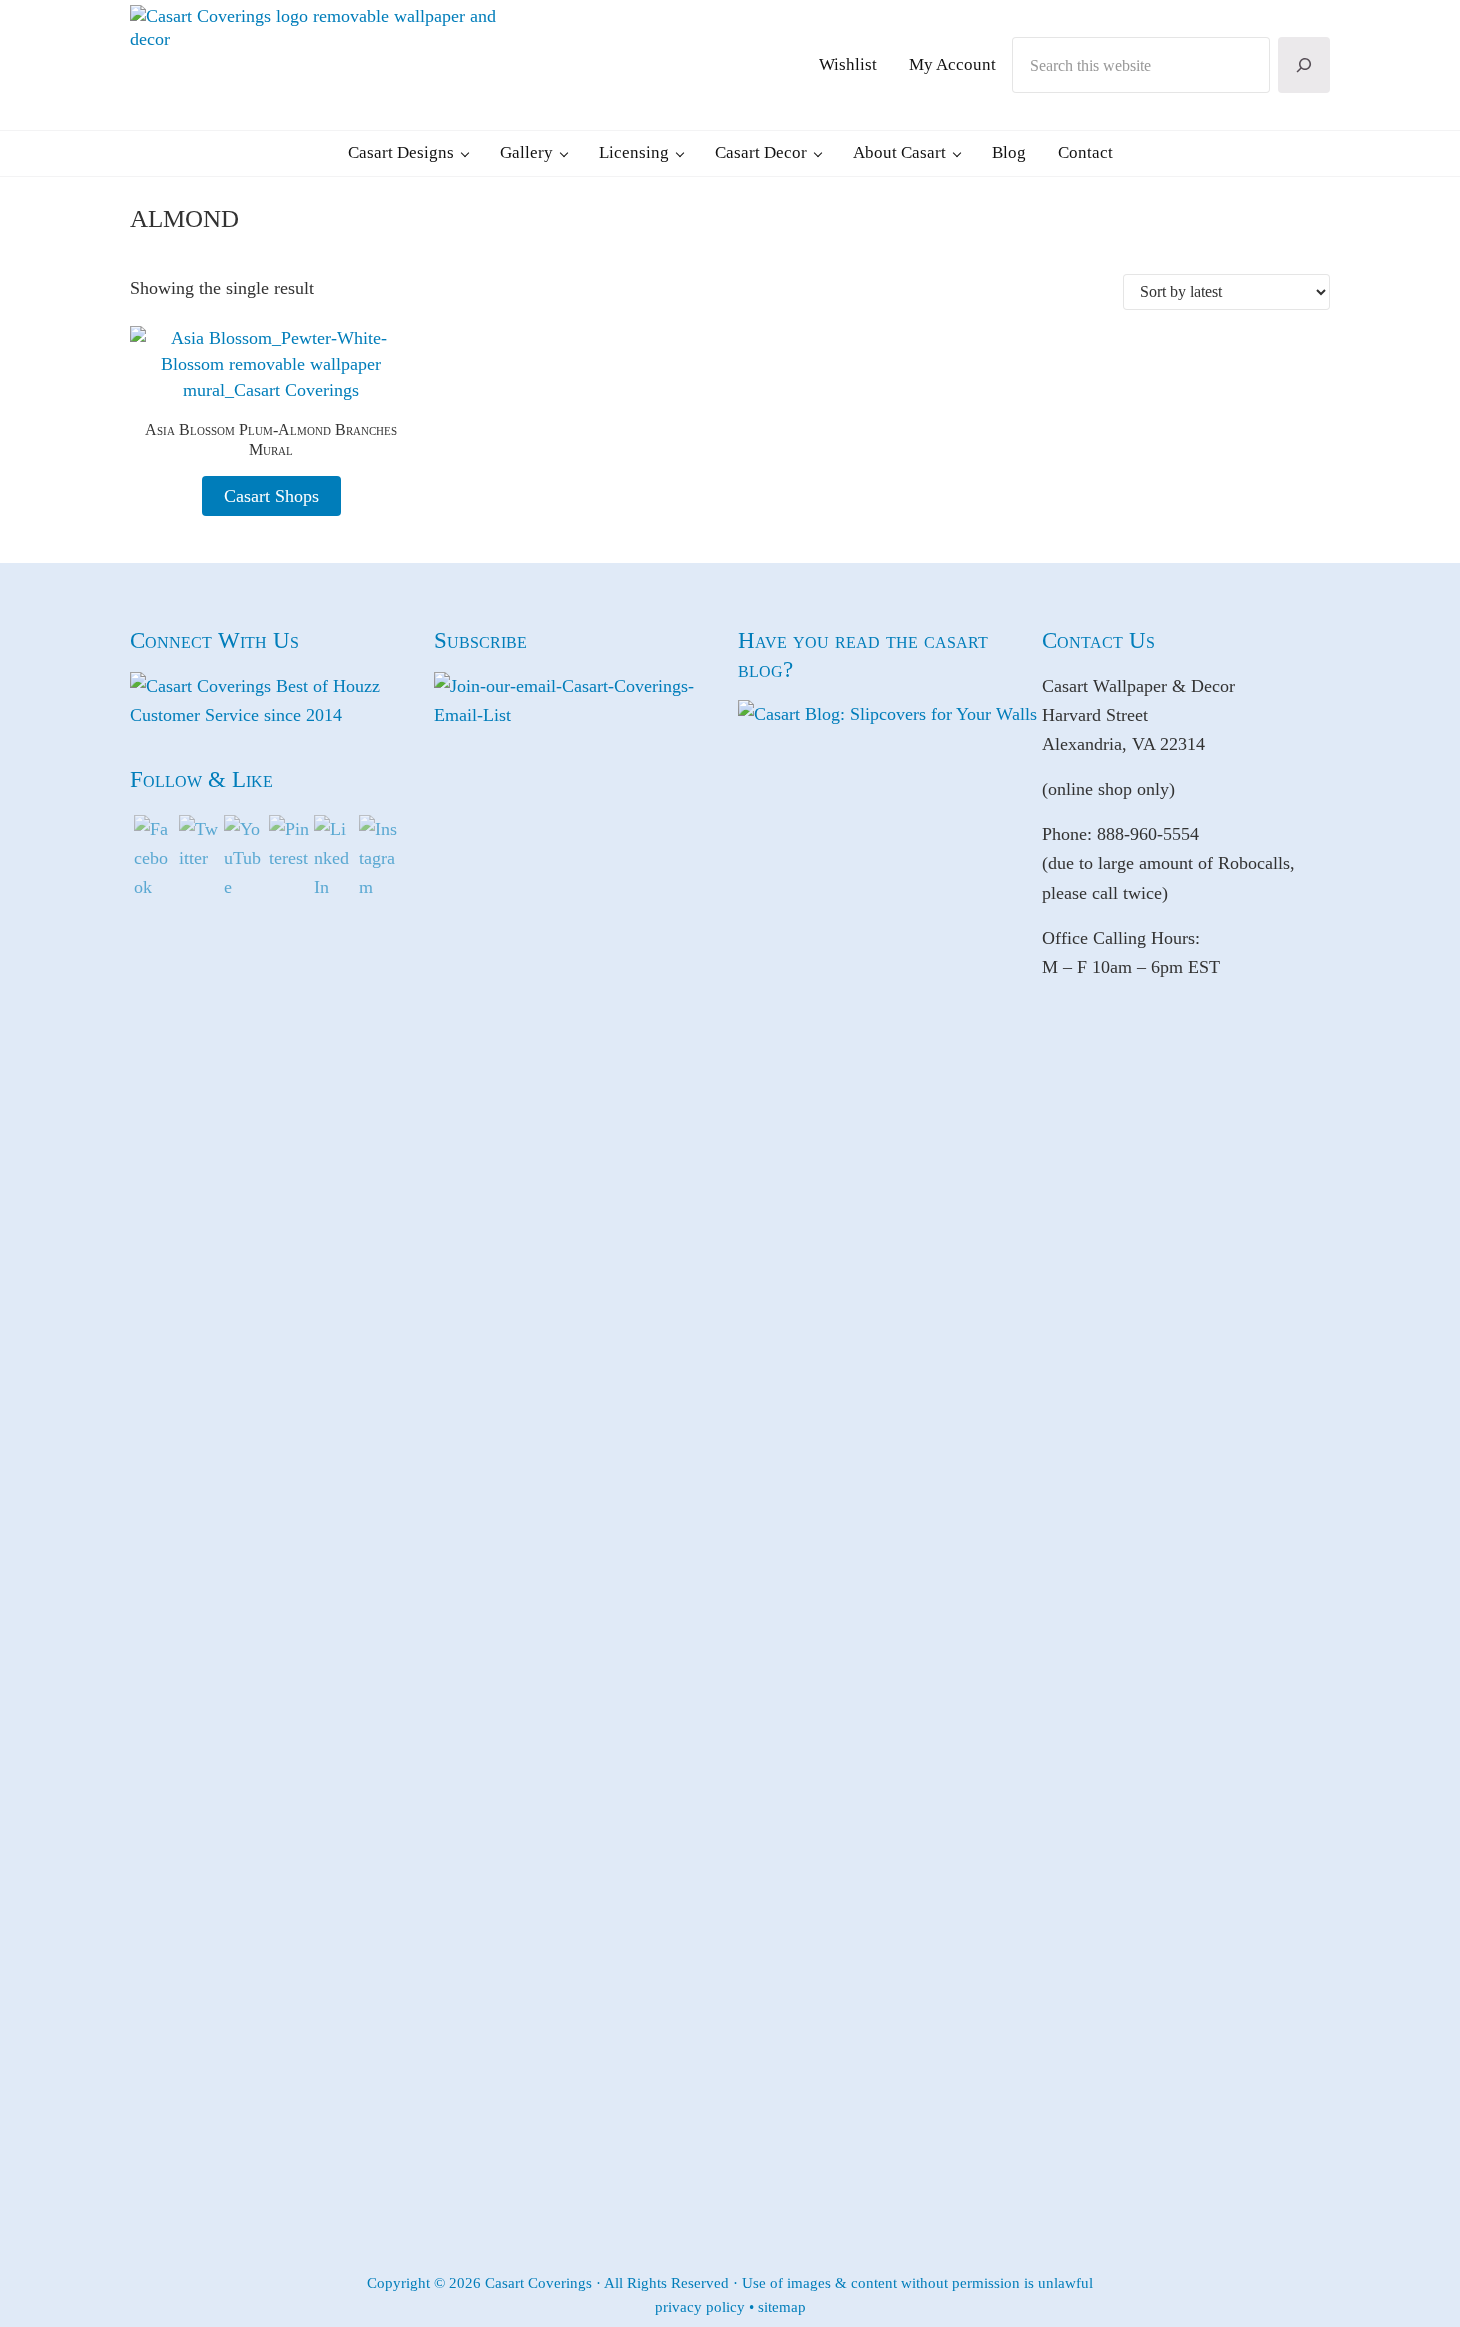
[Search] (1304, 65)
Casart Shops (271, 496)
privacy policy (700, 2307)
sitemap (782, 2307)
